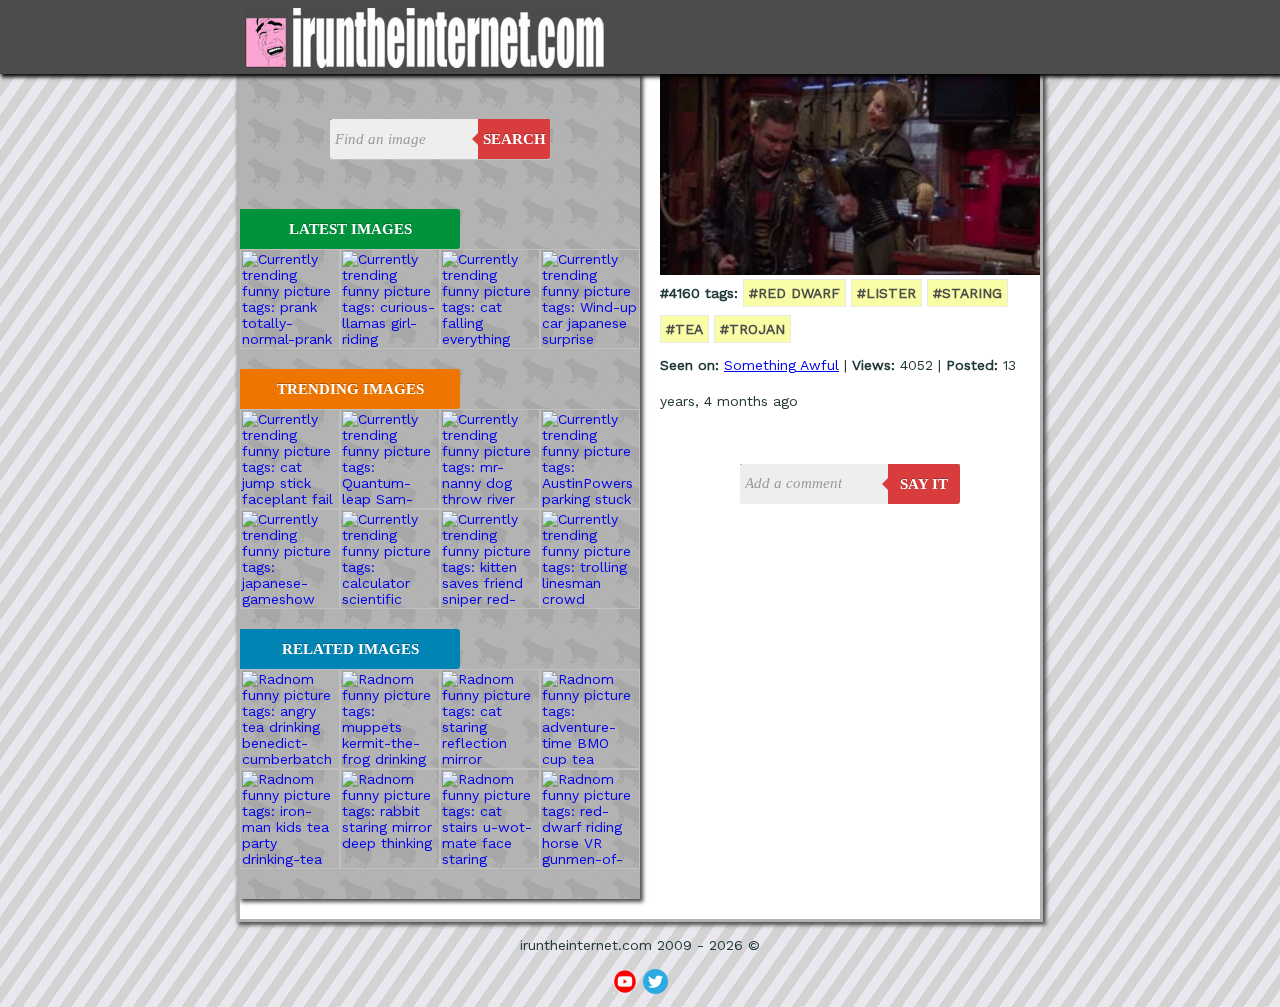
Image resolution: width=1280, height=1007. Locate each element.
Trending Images (350, 389)
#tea (684, 329)
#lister (886, 293)
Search (514, 139)
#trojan (752, 329)
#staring (967, 293)
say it (924, 484)
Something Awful (781, 365)
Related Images (350, 649)
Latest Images (350, 229)
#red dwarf (794, 293)
